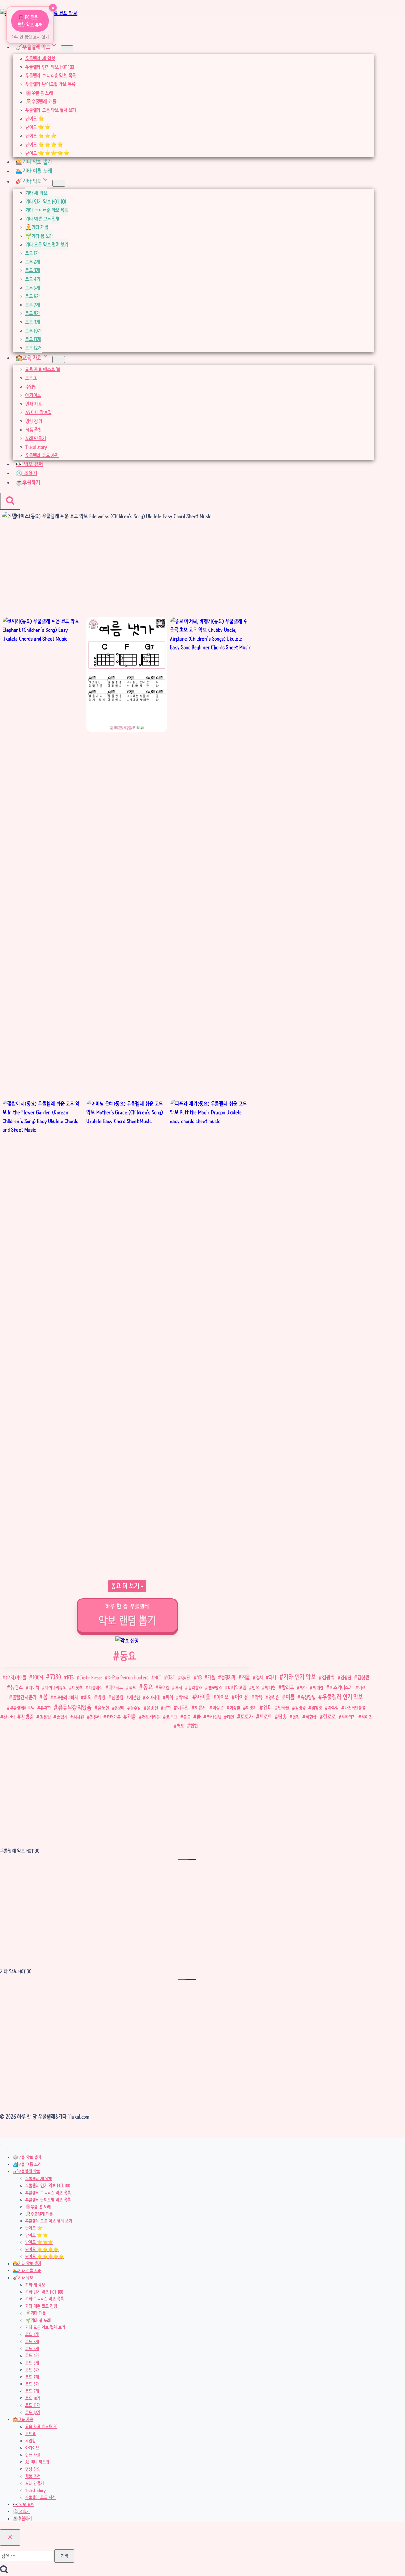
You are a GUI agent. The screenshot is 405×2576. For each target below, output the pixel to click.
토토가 (247, 1717)
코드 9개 (33, 322)
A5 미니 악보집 (38, 412)
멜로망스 (215, 1687)
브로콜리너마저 (66, 1697)
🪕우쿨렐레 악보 (26, 2171)
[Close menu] (1, 2144)
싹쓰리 (184, 1697)
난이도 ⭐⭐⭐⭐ (44, 145)
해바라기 (349, 1717)
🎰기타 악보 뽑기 (34, 162)
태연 (231, 1717)
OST (171, 1677)
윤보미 (120, 1708)
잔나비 (9, 1717)
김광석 (328, 1677)
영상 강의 (34, 421)
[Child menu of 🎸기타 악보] (59, 183)
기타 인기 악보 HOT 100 (46, 201)
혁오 (181, 1726)
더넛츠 (77, 1687)
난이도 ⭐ (35, 119)
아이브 (223, 1697)
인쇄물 (284, 1708)
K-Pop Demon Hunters (128, 1677)
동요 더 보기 (126, 1586)
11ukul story (36, 447)
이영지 (251, 1708)
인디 (268, 1707)
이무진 (183, 1708)
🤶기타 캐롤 (37, 227)
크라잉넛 (214, 1717)
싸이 (169, 1697)
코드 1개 (32, 253)
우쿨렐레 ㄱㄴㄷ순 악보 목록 (50, 75)
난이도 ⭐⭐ (38, 127)
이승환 (235, 1708)
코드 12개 (34, 348)
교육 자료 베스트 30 (43, 369)
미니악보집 (237, 1687)
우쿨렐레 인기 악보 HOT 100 (50, 67)
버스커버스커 (341, 1687)
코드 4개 (33, 279)
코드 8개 (33, 313)
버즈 (362, 1687)
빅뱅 (101, 1697)
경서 (259, 1677)
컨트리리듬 (151, 1717)
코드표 (31, 378)
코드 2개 (33, 262)
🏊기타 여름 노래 (34, 171)
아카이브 (33, 395)
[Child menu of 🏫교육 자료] (59, 360)
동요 (125, 1656)
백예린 (318, 1687)
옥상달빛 (308, 1697)
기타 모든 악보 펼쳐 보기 (47, 245)
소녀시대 (153, 1697)
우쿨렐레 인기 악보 (343, 1697)
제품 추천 (34, 430)
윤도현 (103, 1708)
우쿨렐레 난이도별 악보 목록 (50, 84)
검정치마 (228, 1678)
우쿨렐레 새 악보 (40, 58)
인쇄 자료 (34, 404)
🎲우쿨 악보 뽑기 (27, 2157)
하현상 (311, 1717)
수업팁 (31, 387)
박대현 (270, 1687)
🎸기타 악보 (23, 2278)
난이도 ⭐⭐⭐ (41, 136)
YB (199, 1677)
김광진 (346, 1677)
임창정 (317, 1708)
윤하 (167, 1708)
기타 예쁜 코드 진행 (43, 219)
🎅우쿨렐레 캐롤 (41, 101)
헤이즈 (367, 1717)
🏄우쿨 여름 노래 (27, 2164)
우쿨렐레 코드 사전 (42, 455)
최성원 (79, 1717)
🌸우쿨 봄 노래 (39, 93)
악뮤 (259, 1697)
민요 (256, 1687)
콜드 (187, 1717)
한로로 (329, 1717)
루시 (179, 1687)
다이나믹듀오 (56, 1687)
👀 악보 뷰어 (29, 464)
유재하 (46, 1708)
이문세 (201, 1708)
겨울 (246, 1677)
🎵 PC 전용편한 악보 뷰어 (30, 21)
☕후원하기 (28, 482)
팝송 (282, 1717)
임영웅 (300, 1708)
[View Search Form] (10, 501)
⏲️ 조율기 (26, 473)
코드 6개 (33, 296)
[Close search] (10, 2538)
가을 (211, 1677)
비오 (87, 1697)
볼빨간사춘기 (25, 1697)
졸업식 (62, 1717)
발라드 (288, 1687)
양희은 (274, 1697)
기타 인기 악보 (300, 1677)
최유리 (95, 1717)
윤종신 (152, 1708)
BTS (70, 1677)
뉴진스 (17, 1687)
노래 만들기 (36, 438)
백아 (303, 1687)
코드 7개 (33, 305)
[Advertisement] (127, 570)
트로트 (266, 1717)
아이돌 (203, 1697)
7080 (56, 1677)
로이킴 (164, 1687)
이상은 (218, 1708)
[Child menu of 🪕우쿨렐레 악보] (67, 49)
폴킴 (296, 1717)
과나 (273, 1677)
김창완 (364, 1677)
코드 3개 (33, 270)
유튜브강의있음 (75, 1707)
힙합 (194, 1726)
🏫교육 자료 (23, 2419)
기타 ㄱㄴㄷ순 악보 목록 (47, 210)
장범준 (27, 1717)
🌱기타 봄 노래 (39, 236)
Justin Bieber (91, 1677)
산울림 (118, 1697)
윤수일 (136, 1708)
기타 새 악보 (36, 193)
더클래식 (96, 1687)
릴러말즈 (195, 1687)
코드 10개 (34, 331)
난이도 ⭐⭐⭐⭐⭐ (47, 153)
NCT (158, 1677)
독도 (133, 1687)
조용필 (45, 1717)
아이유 (242, 1697)
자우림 (333, 1708)
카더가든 (114, 1717)
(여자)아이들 (16, 1677)
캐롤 (132, 1717)
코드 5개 (33, 288)
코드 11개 (33, 339)
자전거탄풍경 (355, 1708)
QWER (186, 1677)
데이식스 (116, 1687)
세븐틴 (135, 1697)
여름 (290, 1697)
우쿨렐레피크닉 (22, 1708)
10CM (38, 1677)
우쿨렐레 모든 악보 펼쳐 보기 (51, 110)
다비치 (34, 1687)
